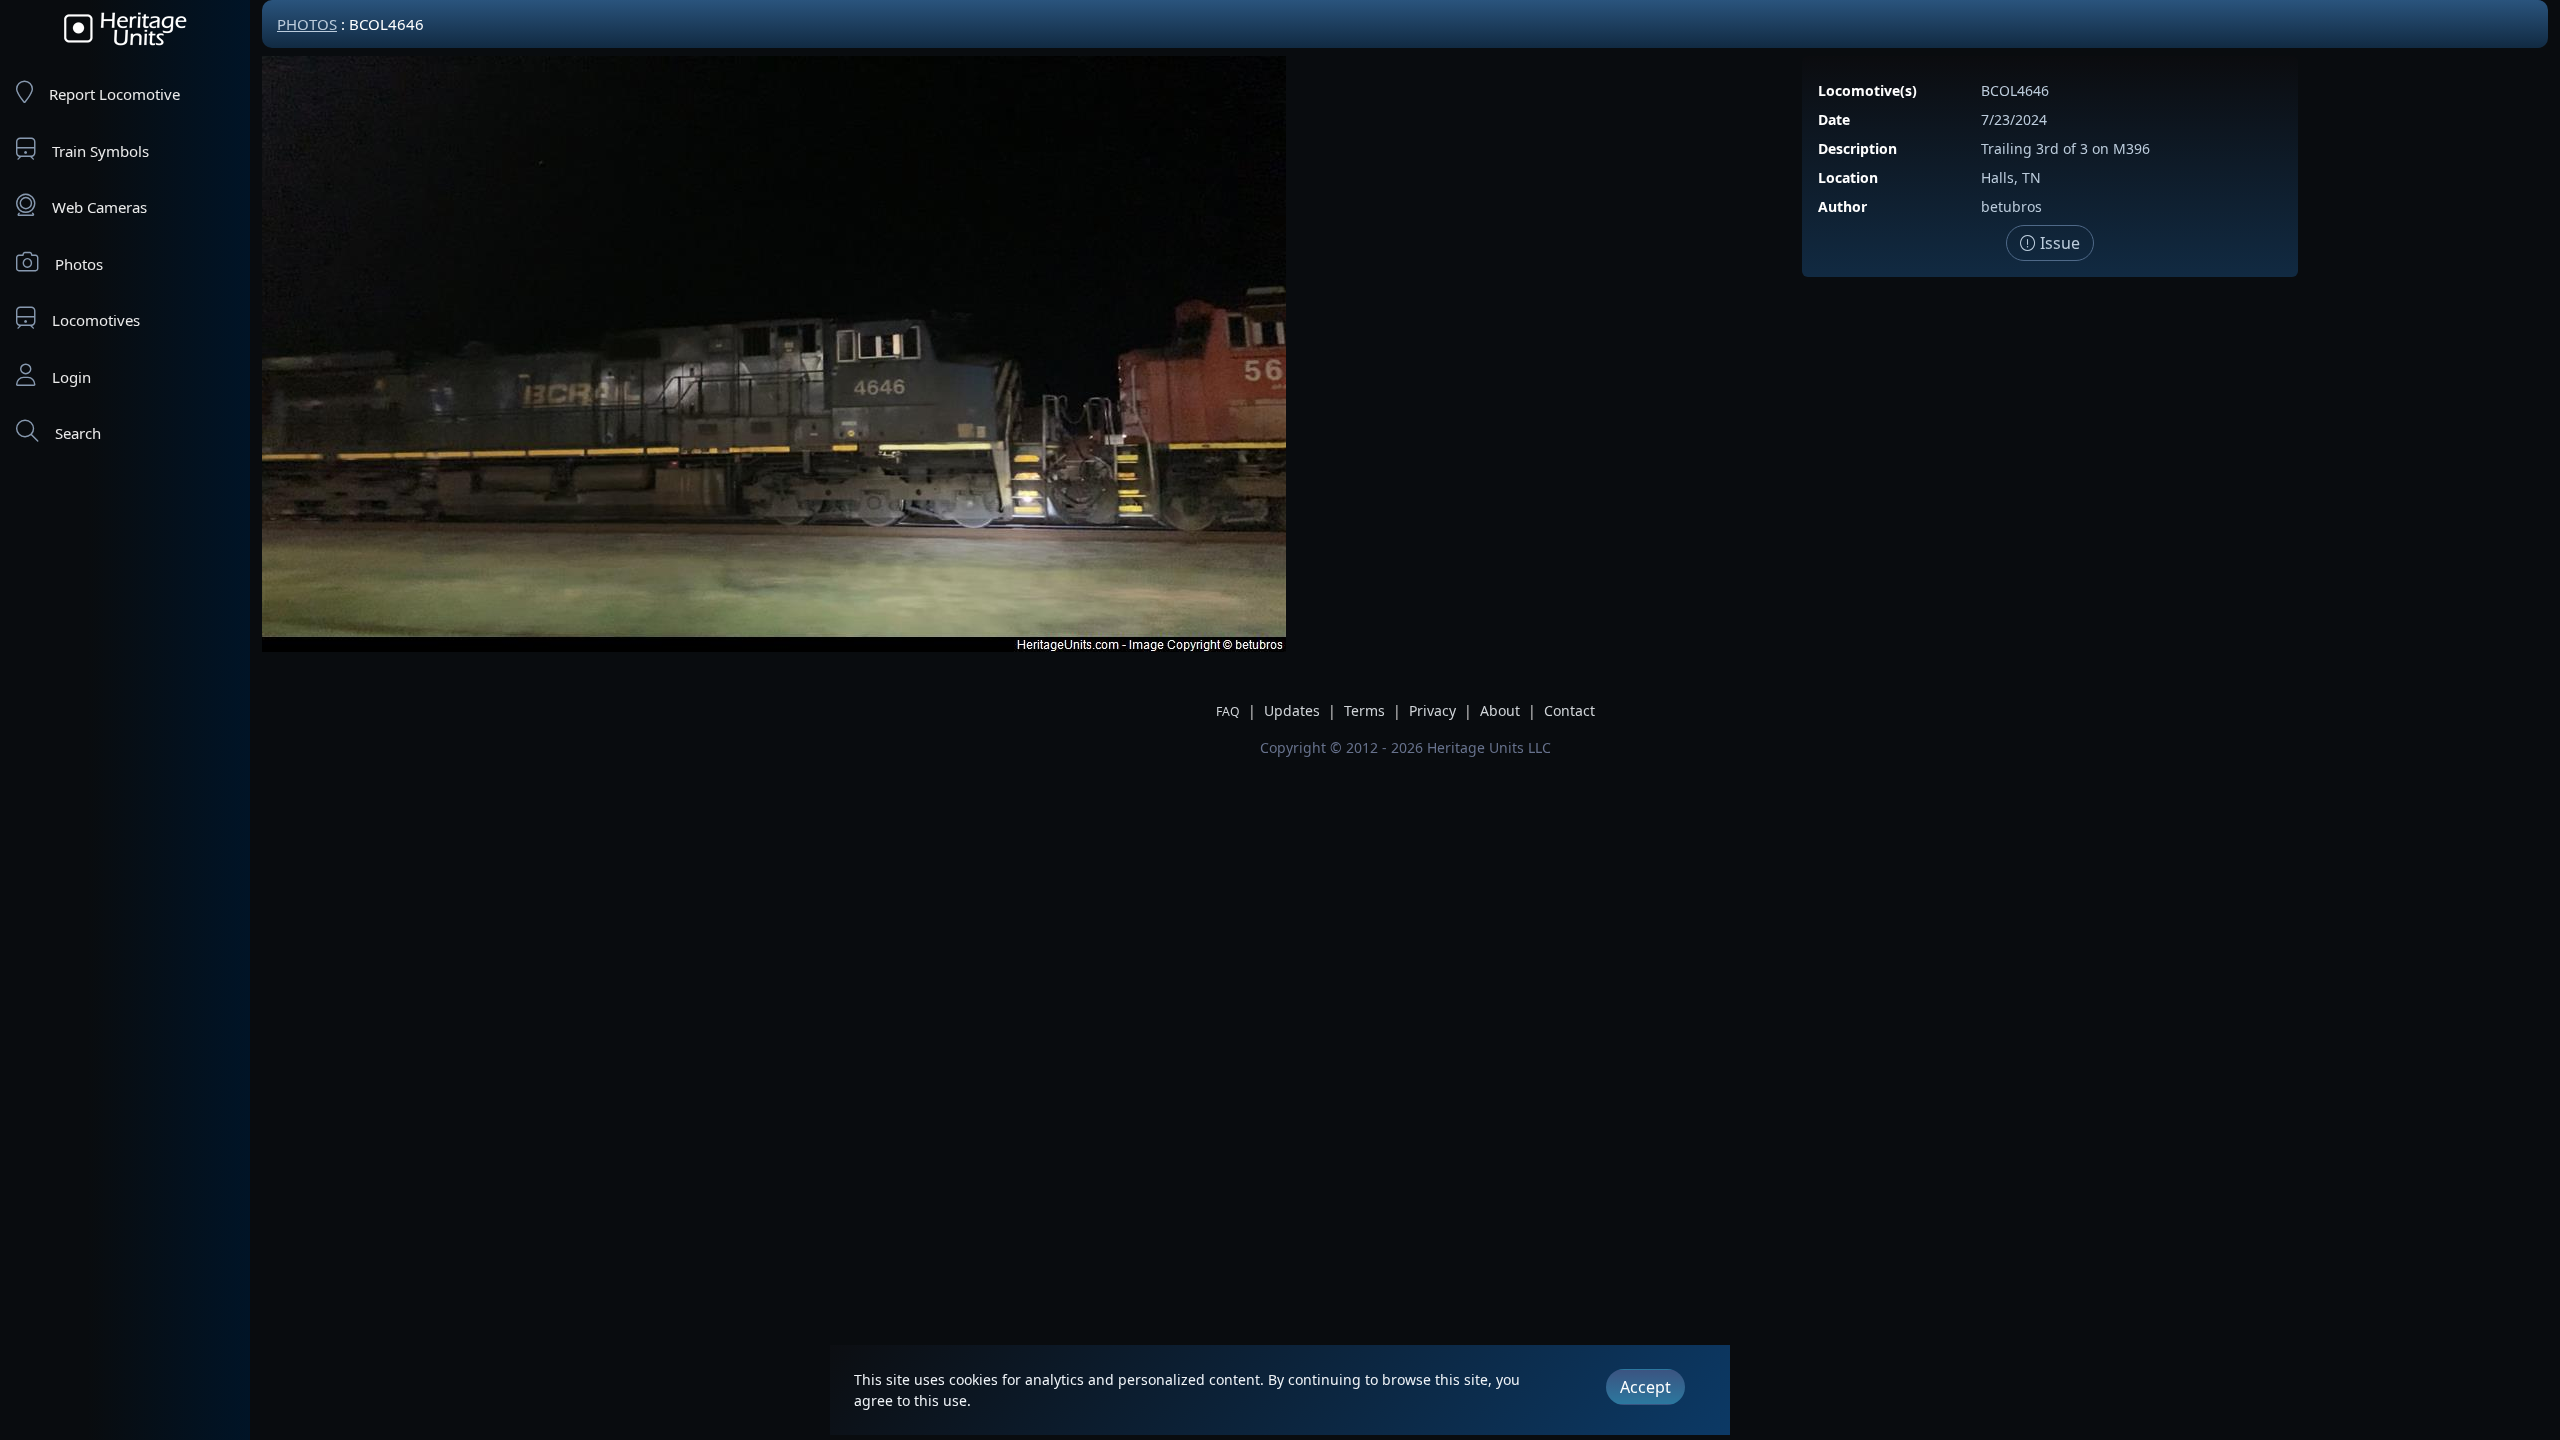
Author (1842, 206)
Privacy (1432, 710)
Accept (1645, 1387)
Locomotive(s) (1867, 90)
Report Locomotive (114, 94)
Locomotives (96, 320)
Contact (1569, 710)
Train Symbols (100, 151)
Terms (1364, 710)
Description (1857, 148)
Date (1834, 119)
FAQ (1228, 711)
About (1500, 710)
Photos (79, 264)
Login (71, 377)
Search (78, 433)
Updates (1292, 710)
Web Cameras (99, 207)
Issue (2058, 243)
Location (1848, 177)
